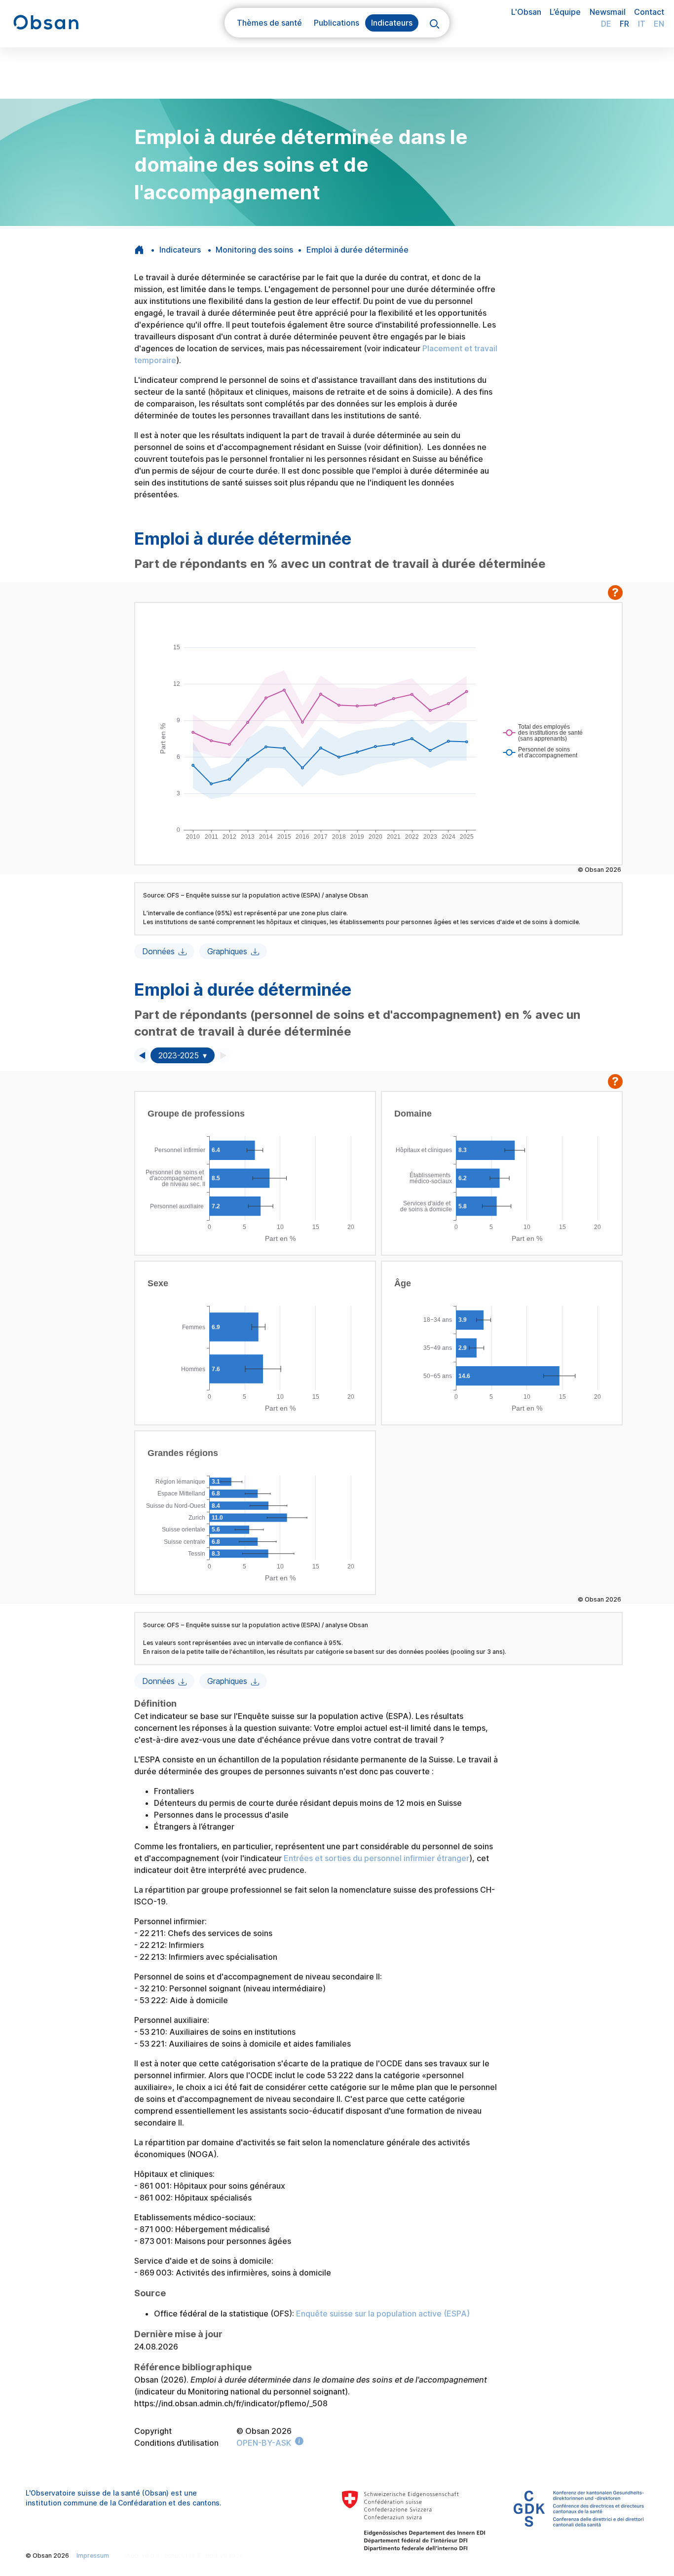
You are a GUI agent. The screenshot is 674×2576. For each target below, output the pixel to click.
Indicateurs (180, 250)
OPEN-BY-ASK (264, 2443)
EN (659, 24)
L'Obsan (526, 12)
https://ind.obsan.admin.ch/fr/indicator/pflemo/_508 (231, 2403)
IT (642, 24)
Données (158, 951)
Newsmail (608, 12)
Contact (649, 12)
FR (624, 24)
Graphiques (227, 951)
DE (606, 24)
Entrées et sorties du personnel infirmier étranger (376, 1858)
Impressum (93, 2556)
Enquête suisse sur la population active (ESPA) (383, 2314)
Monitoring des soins (254, 250)
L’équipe (565, 12)
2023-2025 (179, 1055)
